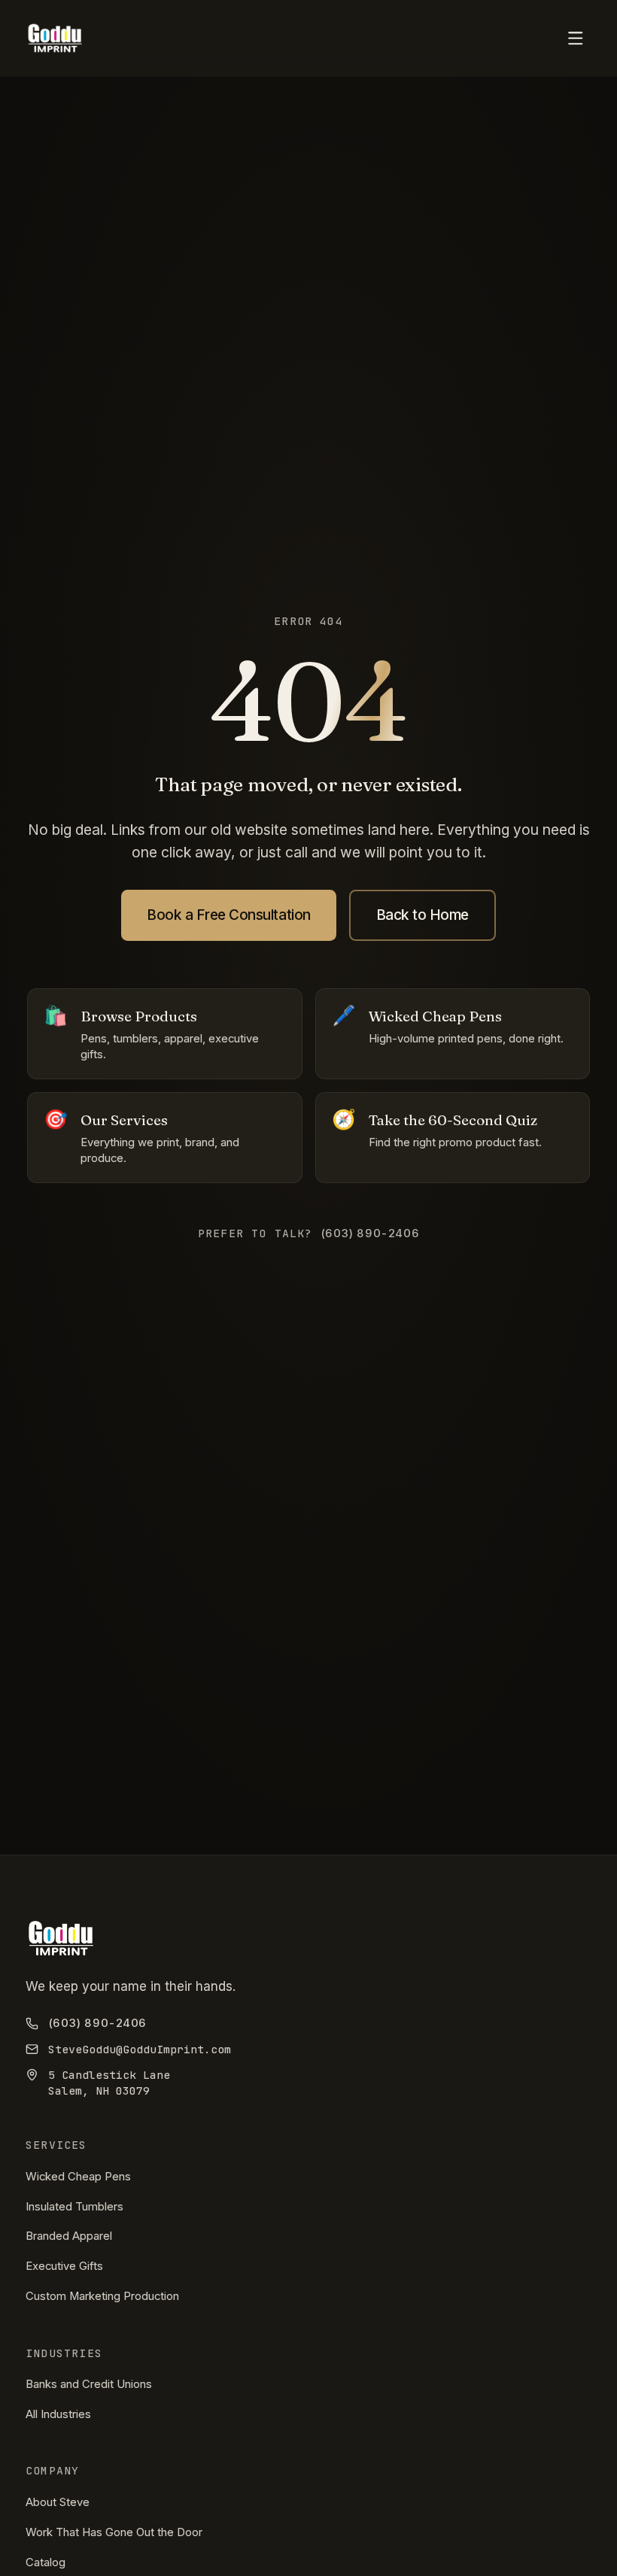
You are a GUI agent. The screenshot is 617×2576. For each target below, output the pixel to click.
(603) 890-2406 (97, 2023)
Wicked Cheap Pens (78, 2177)
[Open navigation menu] (576, 39)
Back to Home (422, 915)
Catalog (46, 2562)
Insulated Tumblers (74, 2207)
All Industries (58, 2414)
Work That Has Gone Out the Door (114, 2532)
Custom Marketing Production (102, 2296)
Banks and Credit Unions (89, 2384)
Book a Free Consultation (229, 915)
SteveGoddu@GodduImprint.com (140, 2049)
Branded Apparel (69, 2236)
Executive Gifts (64, 2266)
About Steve (58, 2502)
